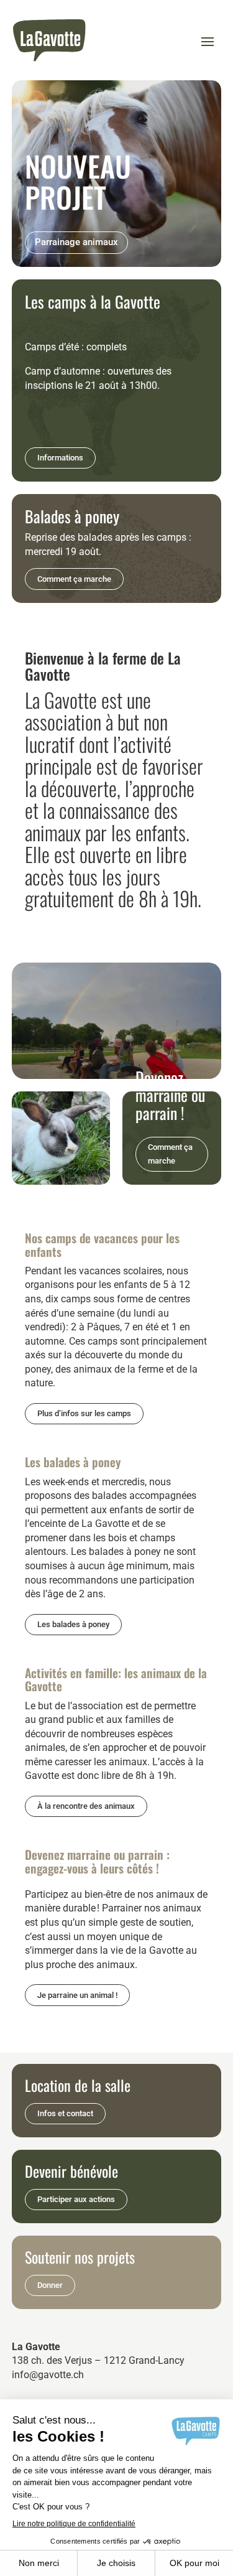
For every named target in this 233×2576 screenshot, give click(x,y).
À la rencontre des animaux (86, 1806)
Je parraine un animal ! (77, 1995)
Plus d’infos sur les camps (84, 1413)
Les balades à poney (73, 1624)
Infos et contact (65, 2113)
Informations (60, 458)
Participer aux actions (76, 2199)
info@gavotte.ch (48, 2375)
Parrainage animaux (76, 242)
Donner (50, 2285)
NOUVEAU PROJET (78, 181)
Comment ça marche (74, 579)
